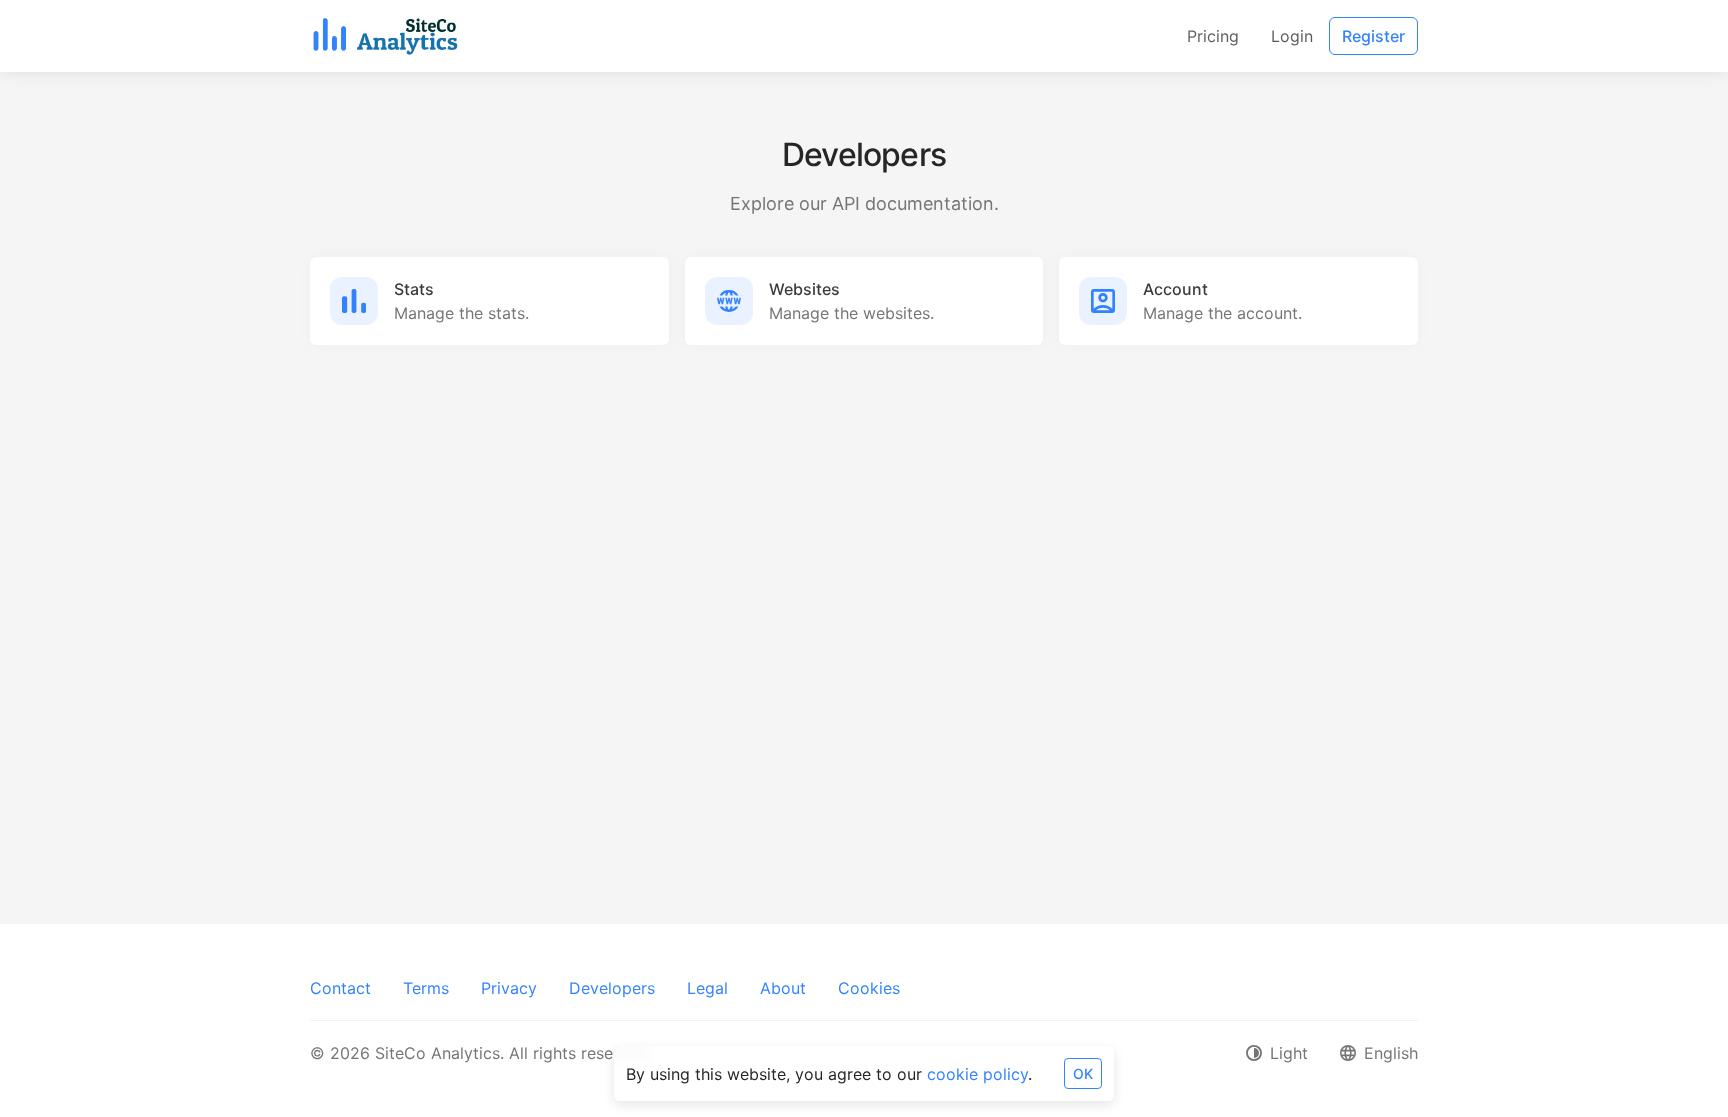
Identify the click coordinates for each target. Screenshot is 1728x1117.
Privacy (509, 988)
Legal (707, 988)
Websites (804, 289)
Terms (426, 988)
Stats (414, 289)
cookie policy (977, 1074)
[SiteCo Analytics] (386, 36)
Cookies (869, 988)
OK (1083, 1073)
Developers (612, 988)
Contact (340, 988)
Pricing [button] (1213, 36)
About (783, 988)
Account (1175, 289)
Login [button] (1292, 36)
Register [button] (1373, 36)
